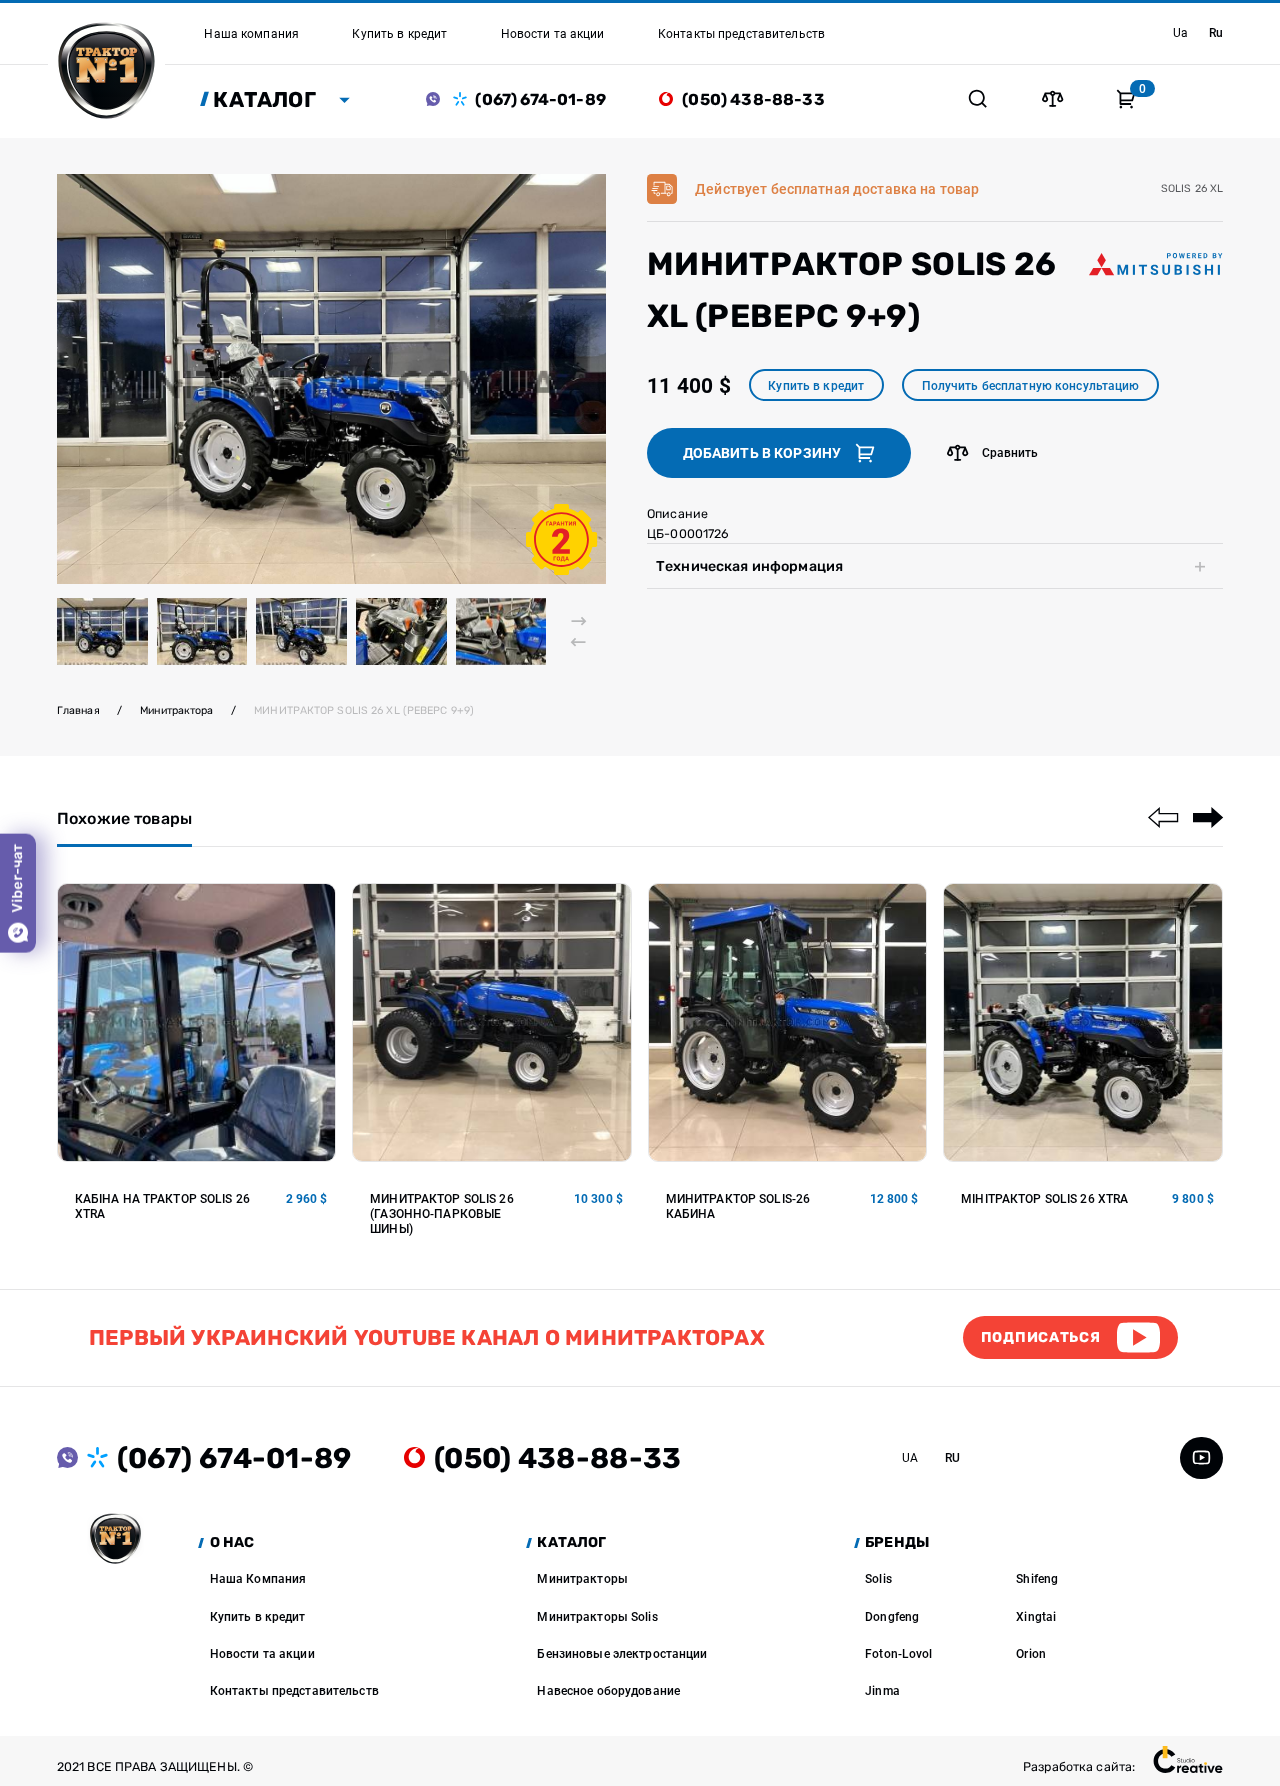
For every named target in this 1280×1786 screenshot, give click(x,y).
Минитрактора (176, 710)
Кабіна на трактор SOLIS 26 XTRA (162, 1206)
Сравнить (1010, 452)
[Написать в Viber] (439, 99)
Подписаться (1041, 1337)
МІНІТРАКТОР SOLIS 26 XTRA (1044, 1198)
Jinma (882, 1690)
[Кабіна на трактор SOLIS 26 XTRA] (197, 1023)
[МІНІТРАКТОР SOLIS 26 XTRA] (1083, 1023)
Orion (1031, 1653)
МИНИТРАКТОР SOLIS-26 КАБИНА (738, 1206)
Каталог (264, 99)
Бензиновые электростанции (622, 1653)
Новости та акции (262, 1653)
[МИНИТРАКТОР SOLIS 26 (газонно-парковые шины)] (492, 1023)
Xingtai (1036, 1616)
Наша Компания (258, 1578)
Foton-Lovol (898, 1653)
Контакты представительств (294, 1690)
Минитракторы (582, 1578)
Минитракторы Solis (597, 1616)
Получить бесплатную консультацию (1031, 385)
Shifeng (1037, 1578)
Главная (78, 710)
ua (1180, 32)
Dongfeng (892, 1616)
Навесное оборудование (608, 1690)
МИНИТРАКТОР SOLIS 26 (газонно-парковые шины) (442, 1213)
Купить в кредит (816, 385)
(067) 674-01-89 (540, 99)
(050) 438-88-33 (753, 99)
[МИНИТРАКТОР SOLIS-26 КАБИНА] (788, 1023)
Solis (878, 1578)
